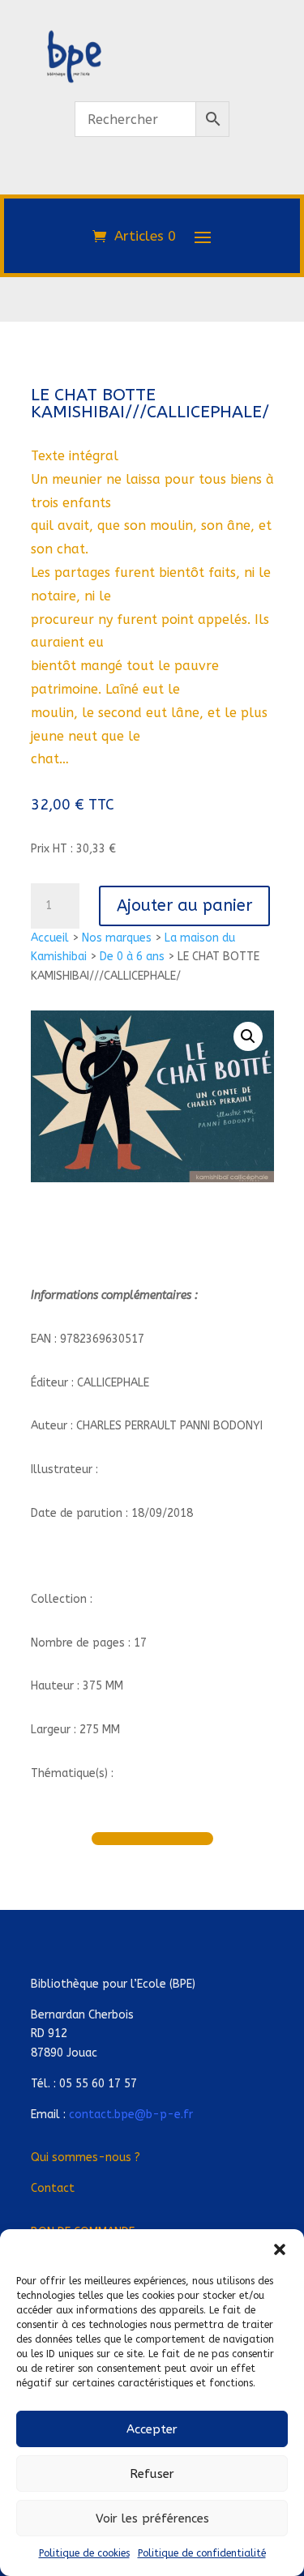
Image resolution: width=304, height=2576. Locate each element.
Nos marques (117, 938)
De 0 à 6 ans (132, 957)
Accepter (152, 2429)
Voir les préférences (152, 2518)
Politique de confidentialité (202, 2553)
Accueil (50, 938)
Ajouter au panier (184, 906)
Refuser (152, 2474)
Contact (53, 2188)
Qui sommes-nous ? (86, 2157)
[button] (280, 2249)
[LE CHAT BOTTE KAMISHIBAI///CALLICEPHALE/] (152, 185)
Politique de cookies (84, 2553)
